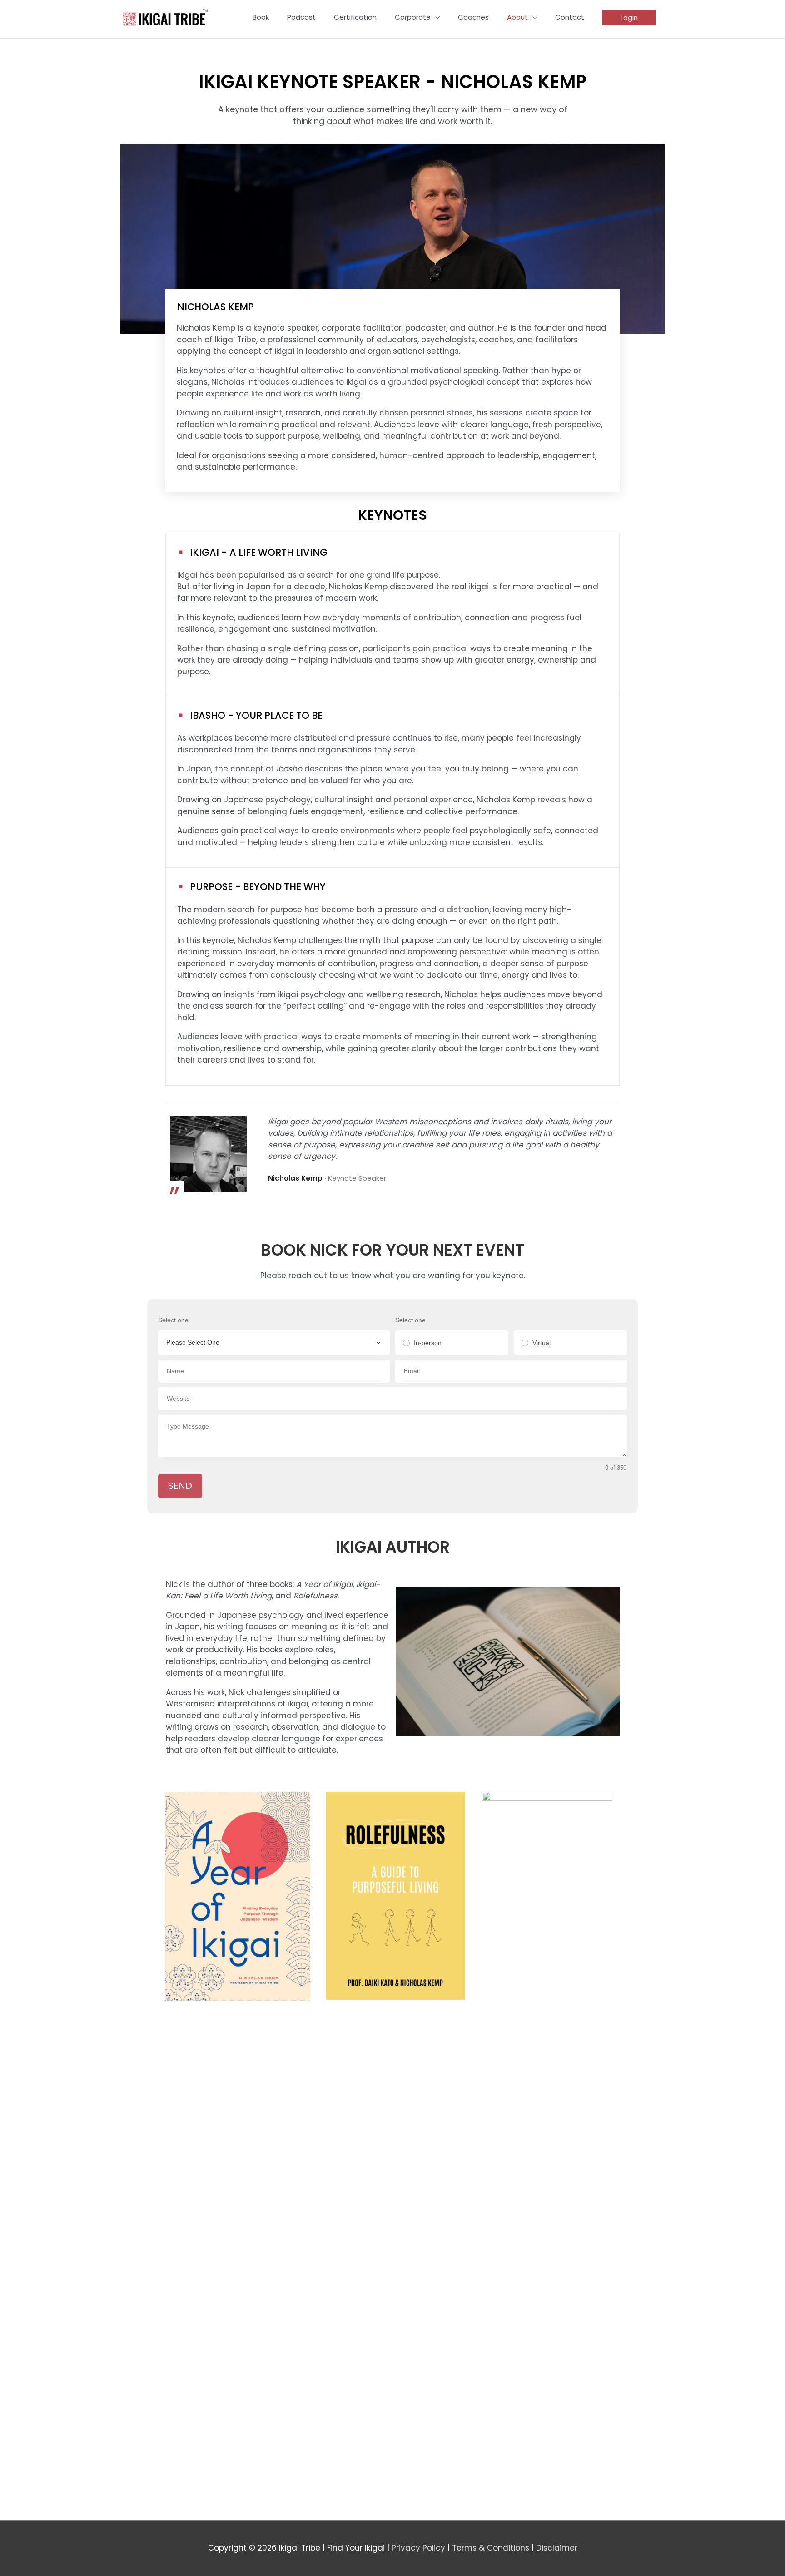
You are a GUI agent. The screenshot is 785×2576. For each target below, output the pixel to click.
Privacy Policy (418, 2548)
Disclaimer (557, 2548)
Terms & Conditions (491, 2548)
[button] (629, 17)
